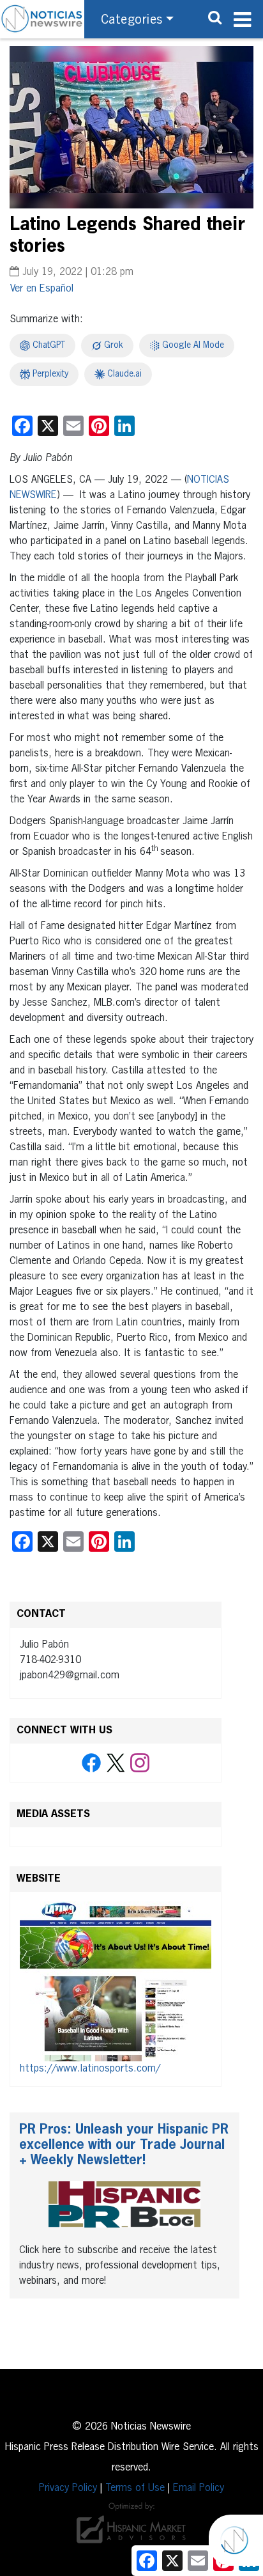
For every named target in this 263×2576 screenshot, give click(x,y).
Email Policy (199, 2488)
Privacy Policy (68, 2488)
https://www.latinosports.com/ (90, 2069)
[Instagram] (140, 1763)
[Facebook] (91, 1763)
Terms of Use (135, 2488)
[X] (116, 1763)
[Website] (116, 1981)
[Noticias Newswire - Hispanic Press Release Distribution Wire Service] (42, 19)
